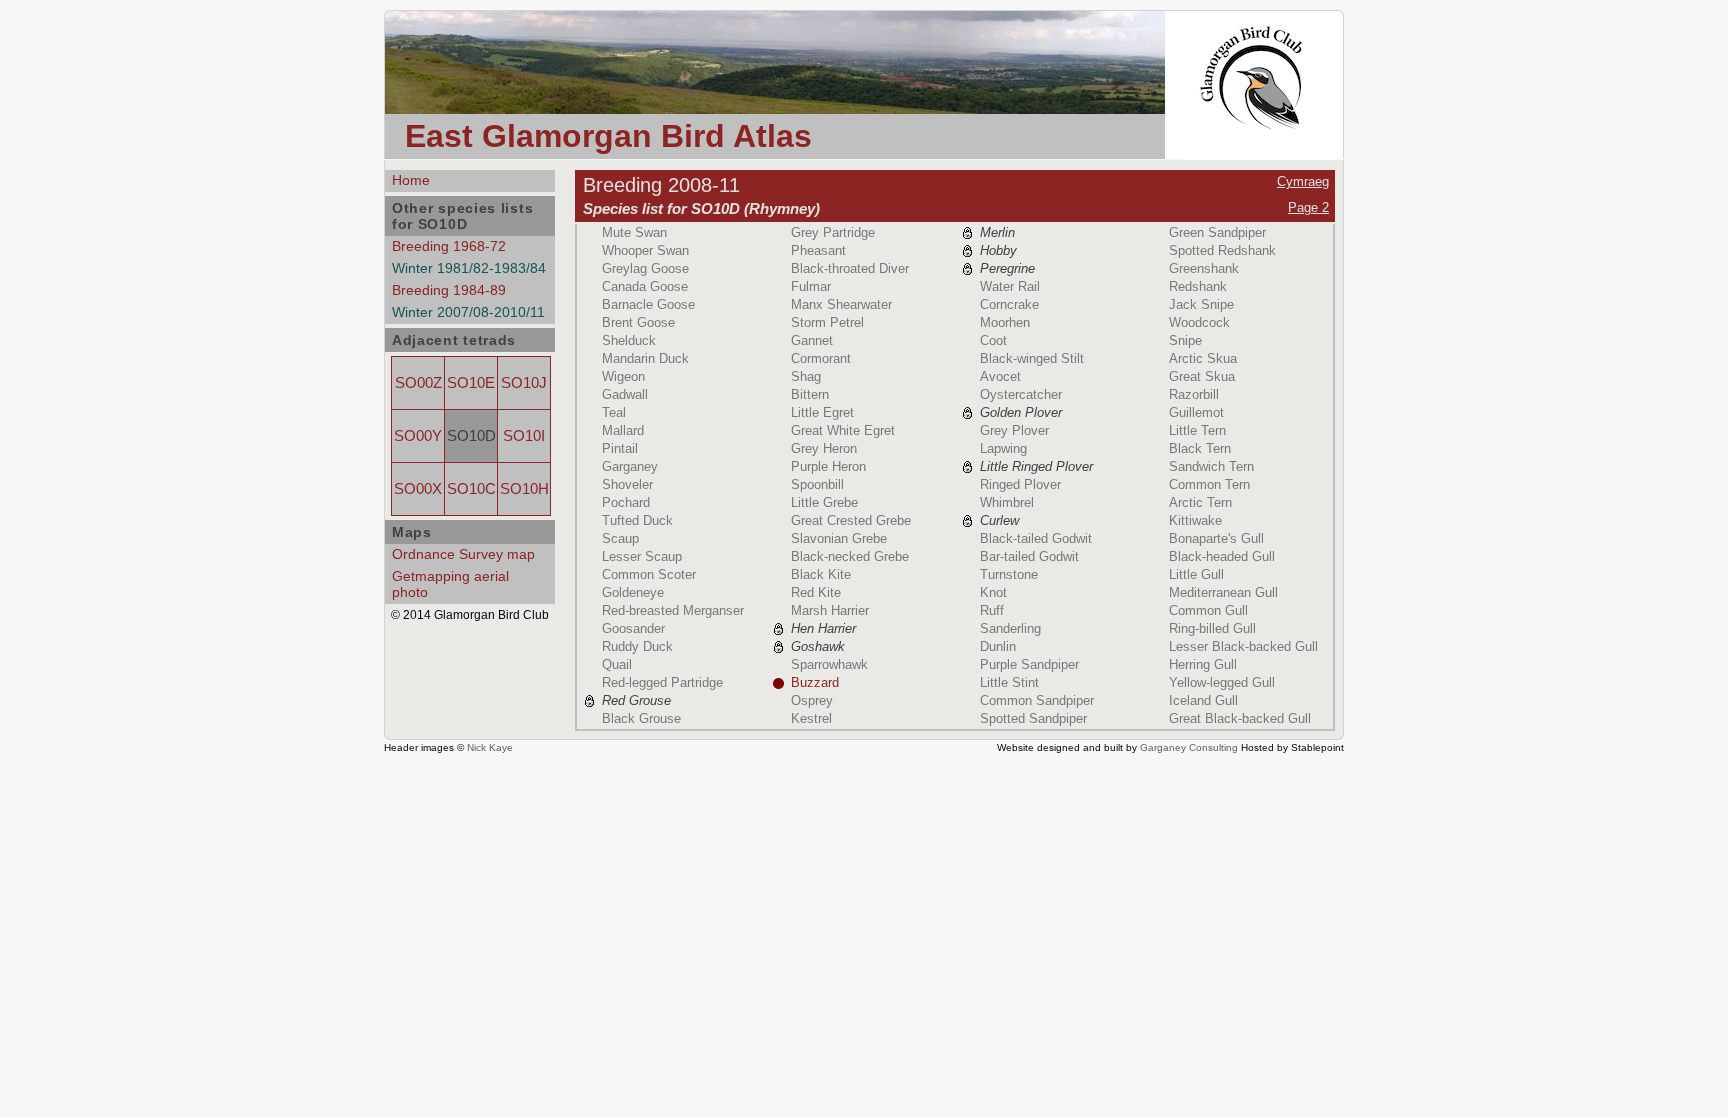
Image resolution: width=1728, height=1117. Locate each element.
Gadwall (625, 394)
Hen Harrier (823, 628)
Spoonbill (817, 484)
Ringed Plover (1020, 484)
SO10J (524, 383)
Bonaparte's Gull (1216, 538)
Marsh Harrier (830, 610)
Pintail (620, 448)
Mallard (623, 430)
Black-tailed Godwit (1036, 538)
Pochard (626, 502)
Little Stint (1009, 682)
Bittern (810, 394)
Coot (993, 340)
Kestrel (811, 718)
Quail (617, 664)
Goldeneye (633, 592)
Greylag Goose (645, 268)
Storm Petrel (827, 322)
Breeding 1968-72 (449, 246)
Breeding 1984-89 (449, 290)
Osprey (812, 700)
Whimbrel (1007, 502)
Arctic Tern (1200, 502)
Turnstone (1009, 574)
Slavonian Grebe (839, 538)
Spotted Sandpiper (1033, 718)
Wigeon (623, 376)
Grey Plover (1014, 430)
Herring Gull (1203, 664)
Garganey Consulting (1189, 747)
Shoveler (627, 484)
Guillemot (1196, 412)
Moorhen (1005, 322)
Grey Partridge (833, 232)
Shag (806, 376)
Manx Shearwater (841, 304)
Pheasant (818, 250)
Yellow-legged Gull (1222, 682)
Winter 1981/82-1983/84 (469, 268)
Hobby (998, 250)
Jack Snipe (1201, 304)
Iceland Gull (1203, 700)
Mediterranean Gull (1223, 592)
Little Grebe (824, 502)
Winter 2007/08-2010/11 (468, 312)
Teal (614, 412)
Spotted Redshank (1222, 250)
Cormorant (821, 358)
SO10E (471, 383)
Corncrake (1009, 304)
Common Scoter (649, 574)
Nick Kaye (490, 747)
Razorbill (1194, 394)
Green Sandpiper (1217, 232)
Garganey (630, 466)
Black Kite (821, 574)
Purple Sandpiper (1029, 664)
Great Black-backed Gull (1240, 718)
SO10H (524, 489)
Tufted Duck (637, 520)
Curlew (999, 520)
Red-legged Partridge (662, 682)
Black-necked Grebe (850, 556)
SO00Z (418, 383)
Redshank (1198, 286)
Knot (993, 592)
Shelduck (629, 340)
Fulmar (811, 286)
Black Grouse (641, 718)
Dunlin (998, 646)
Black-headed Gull (1222, 556)
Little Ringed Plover (1036, 466)
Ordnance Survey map (463, 554)
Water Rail (1010, 286)
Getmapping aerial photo (450, 584)
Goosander (633, 628)
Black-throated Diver (850, 268)
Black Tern (1200, 448)
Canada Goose (645, 286)
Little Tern (1197, 430)
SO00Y (418, 436)
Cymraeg (1303, 181)
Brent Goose (638, 322)
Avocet (1000, 376)
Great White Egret (843, 430)
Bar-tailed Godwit (1029, 556)
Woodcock (1199, 322)
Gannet (812, 340)
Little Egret (822, 412)
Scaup (620, 538)
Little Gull (1196, 574)
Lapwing (1003, 448)
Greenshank (1204, 268)
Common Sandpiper (1037, 700)
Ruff (992, 610)
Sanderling (1010, 628)
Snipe (1185, 340)
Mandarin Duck (645, 358)
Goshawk (818, 646)
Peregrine (1007, 268)
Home (411, 180)
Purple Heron (828, 466)
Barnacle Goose (648, 304)
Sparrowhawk (829, 664)
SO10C (471, 489)
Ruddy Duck (637, 646)
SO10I (524, 436)
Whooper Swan (645, 250)
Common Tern (1209, 484)
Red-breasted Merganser (673, 610)
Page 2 (1308, 207)
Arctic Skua (1203, 358)
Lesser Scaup (642, 556)
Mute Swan (634, 232)
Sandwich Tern (1211, 466)
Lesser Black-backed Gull (1243, 646)
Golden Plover (1021, 412)
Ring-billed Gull (1212, 628)
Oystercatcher (1021, 394)
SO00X (418, 489)
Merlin (997, 232)
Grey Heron (824, 448)
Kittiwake (1195, 520)
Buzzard (815, 682)
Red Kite (816, 592)
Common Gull (1208, 610)
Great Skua (1202, 376)
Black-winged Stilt (1032, 358)
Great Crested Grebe (851, 520)
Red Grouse (636, 700)
